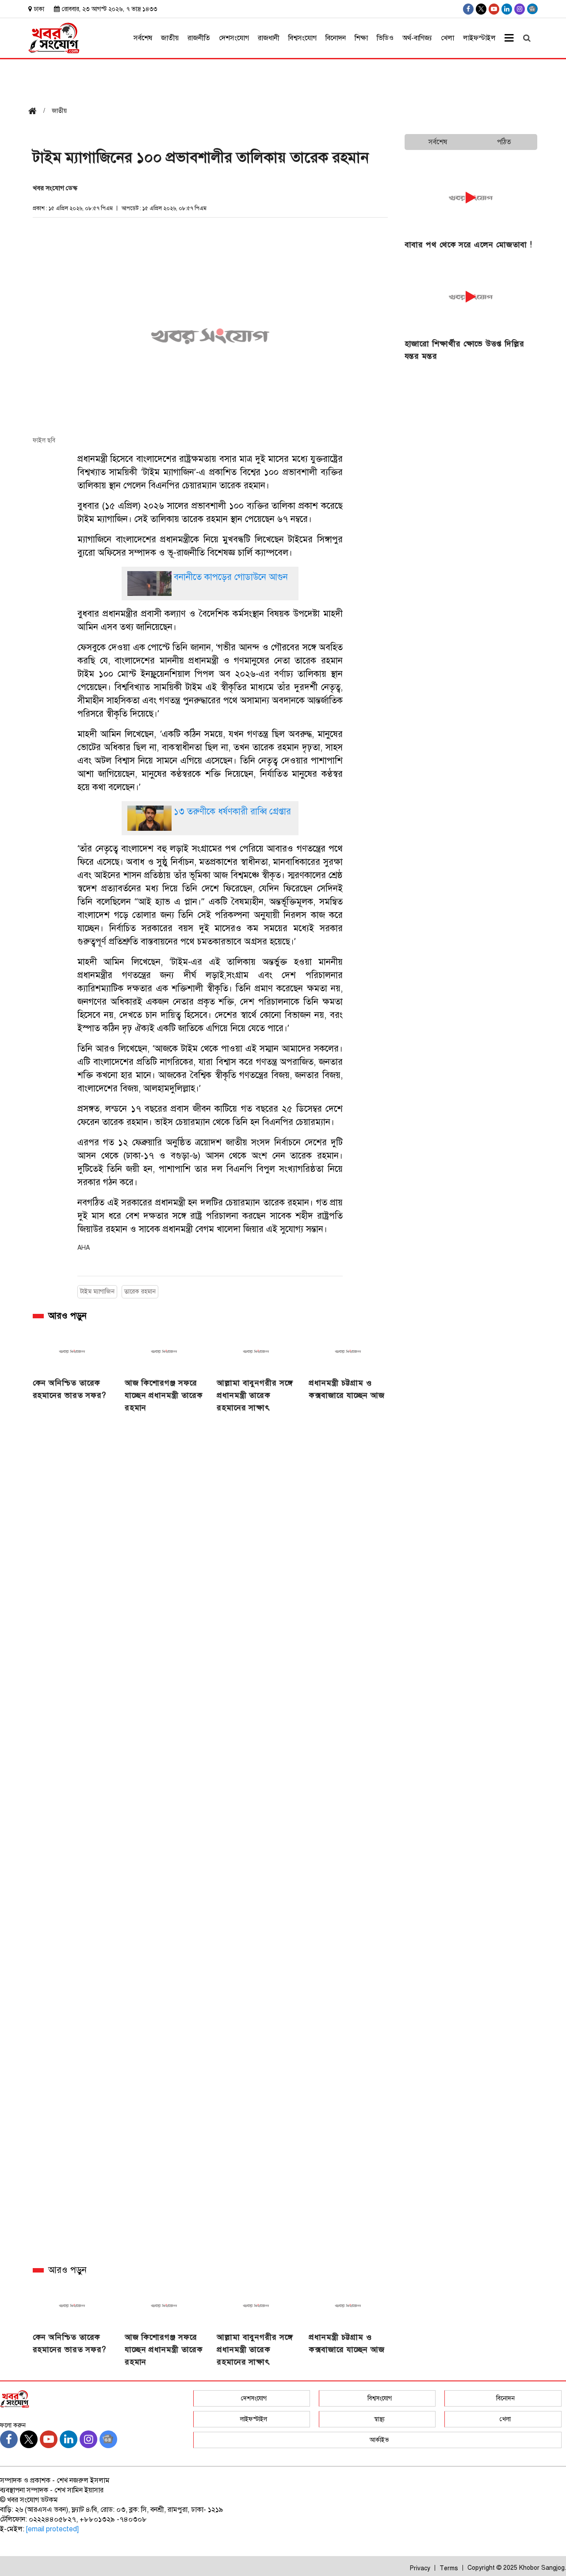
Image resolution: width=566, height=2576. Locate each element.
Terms (449, 2568)
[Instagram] (520, 9)
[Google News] (532, 9)
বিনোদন (336, 38)
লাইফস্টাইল (479, 38)
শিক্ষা (361, 38)
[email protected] (52, 2529)
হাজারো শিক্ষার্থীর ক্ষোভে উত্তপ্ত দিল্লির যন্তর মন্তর (465, 350)
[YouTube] (494, 9)
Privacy (420, 2568)
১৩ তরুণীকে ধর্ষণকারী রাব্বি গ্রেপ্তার (232, 812)
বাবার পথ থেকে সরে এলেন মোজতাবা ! (469, 245)
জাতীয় (170, 38)
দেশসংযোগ (234, 38)
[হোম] (36, 112)
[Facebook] (468, 9)
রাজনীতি (199, 38)
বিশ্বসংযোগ (302, 38)
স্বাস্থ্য (379, 2419)
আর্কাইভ (379, 2440)
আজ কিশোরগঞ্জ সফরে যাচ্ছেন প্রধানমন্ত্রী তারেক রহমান (164, 1395)
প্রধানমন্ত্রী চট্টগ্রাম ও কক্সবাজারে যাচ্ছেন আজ (347, 1389)
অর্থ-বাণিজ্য (417, 38)
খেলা (447, 38)
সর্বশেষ (143, 38)
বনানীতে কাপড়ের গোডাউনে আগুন (231, 577)
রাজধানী (269, 38)
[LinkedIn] (507, 9)
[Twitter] (481, 9)
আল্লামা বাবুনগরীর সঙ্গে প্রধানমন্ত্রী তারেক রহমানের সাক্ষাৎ (255, 1395)
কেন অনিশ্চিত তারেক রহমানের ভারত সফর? (70, 1389)
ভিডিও (385, 38)
